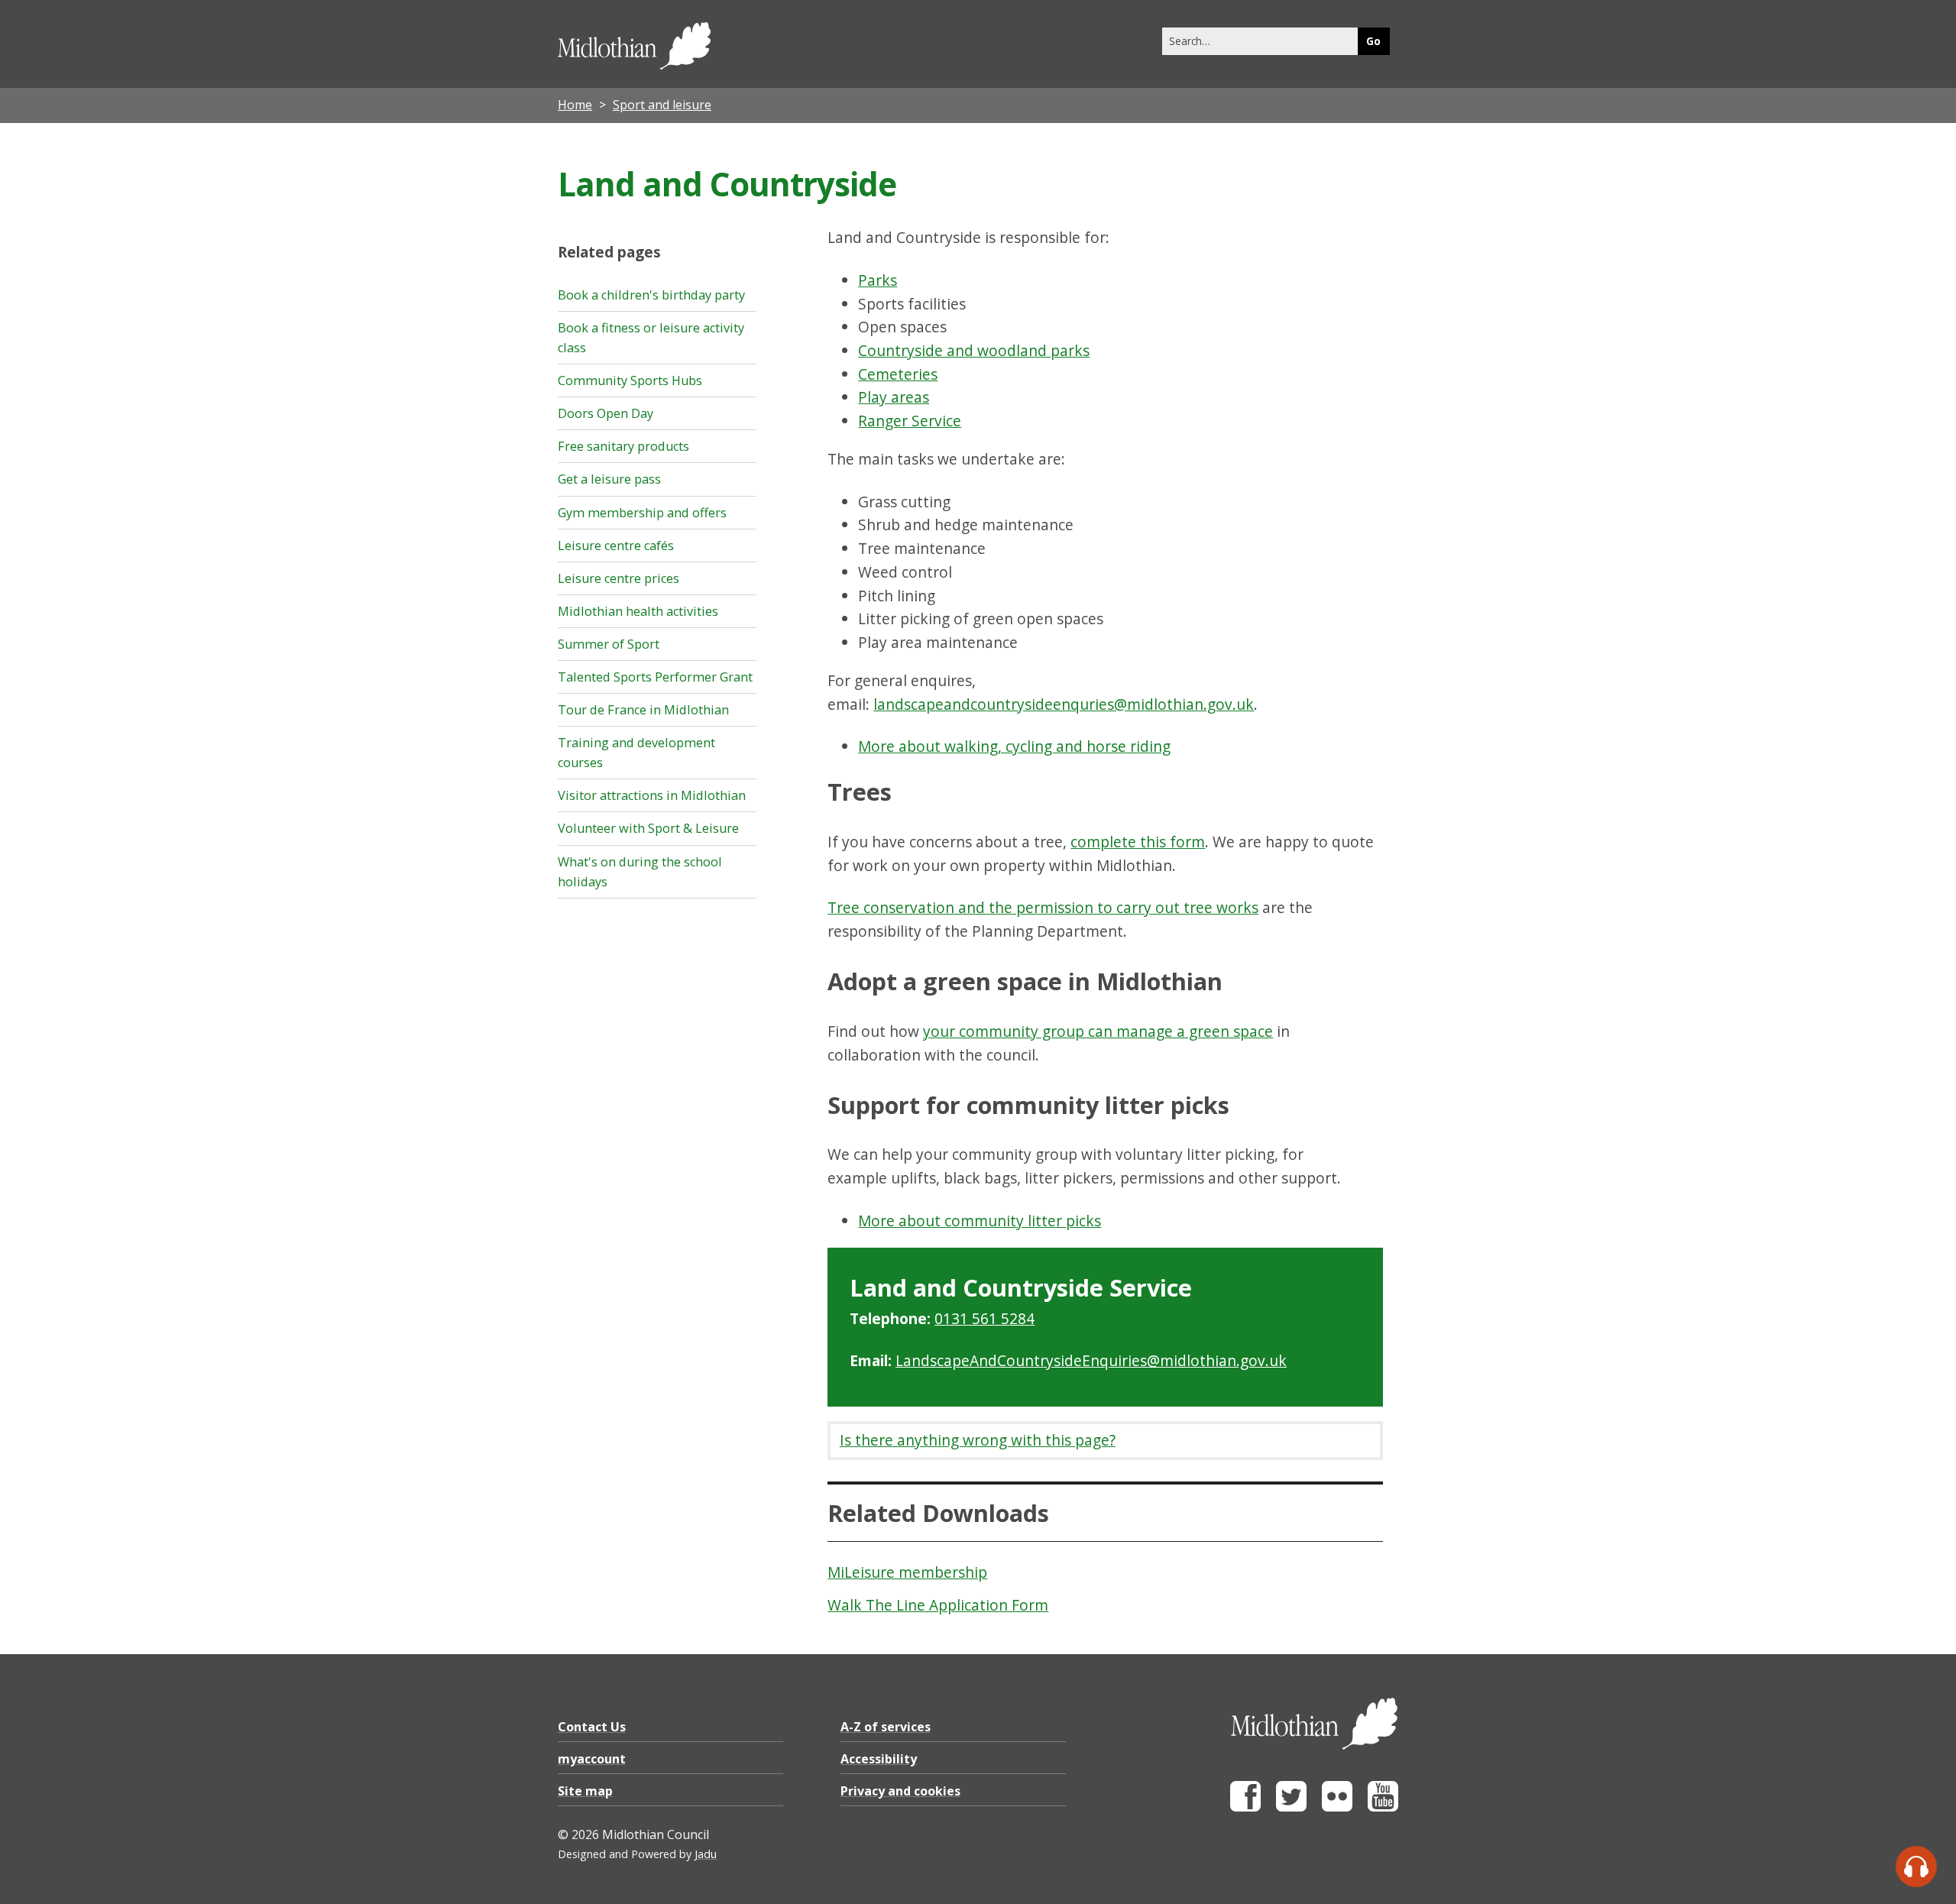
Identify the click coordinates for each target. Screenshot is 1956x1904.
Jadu (706, 1854)
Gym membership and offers (642, 513)
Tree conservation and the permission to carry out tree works (1043, 907)
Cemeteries (898, 374)
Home (575, 105)
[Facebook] (1245, 1807)
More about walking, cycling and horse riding (1014, 746)
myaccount (592, 1759)
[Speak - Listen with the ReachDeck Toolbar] (1916, 1867)
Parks (878, 280)
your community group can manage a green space (1098, 1031)
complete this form (1138, 842)
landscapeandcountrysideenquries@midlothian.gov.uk (1064, 704)
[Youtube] (1383, 1807)
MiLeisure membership (907, 1572)
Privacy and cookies (900, 1791)
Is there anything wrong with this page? (978, 1440)
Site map (585, 1791)
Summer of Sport (609, 644)
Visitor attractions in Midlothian (652, 795)
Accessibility (879, 1759)
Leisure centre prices (619, 578)
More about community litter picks (980, 1221)
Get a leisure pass (609, 479)
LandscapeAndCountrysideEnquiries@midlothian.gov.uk (1091, 1360)
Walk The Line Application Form (938, 1605)
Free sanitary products (623, 446)
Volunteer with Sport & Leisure (648, 828)
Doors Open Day (606, 413)
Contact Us (592, 1727)
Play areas (894, 397)
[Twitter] (1291, 1807)
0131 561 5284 (984, 1318)
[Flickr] (1337, 1807)
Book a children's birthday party (651, 295)
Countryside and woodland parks (974, 350)
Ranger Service (910, 421)
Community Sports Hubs (630, 380)
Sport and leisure (662, 105)
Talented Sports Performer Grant (655, 677)
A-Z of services (886, 1727)
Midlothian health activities (638, 611)
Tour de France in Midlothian (643, 710)
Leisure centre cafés (616, 546)
